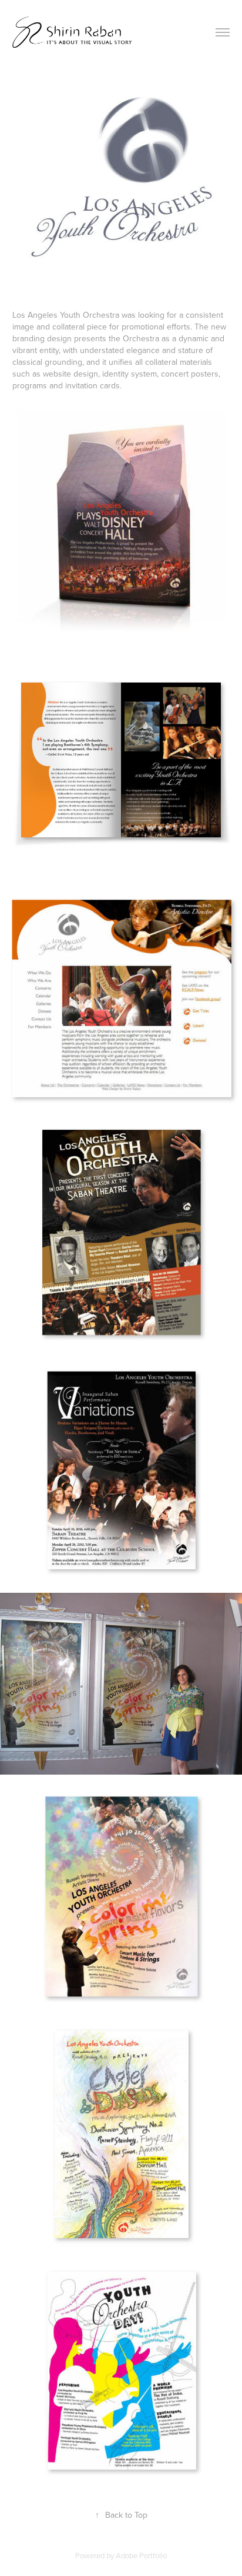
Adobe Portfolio (141, 2555)
